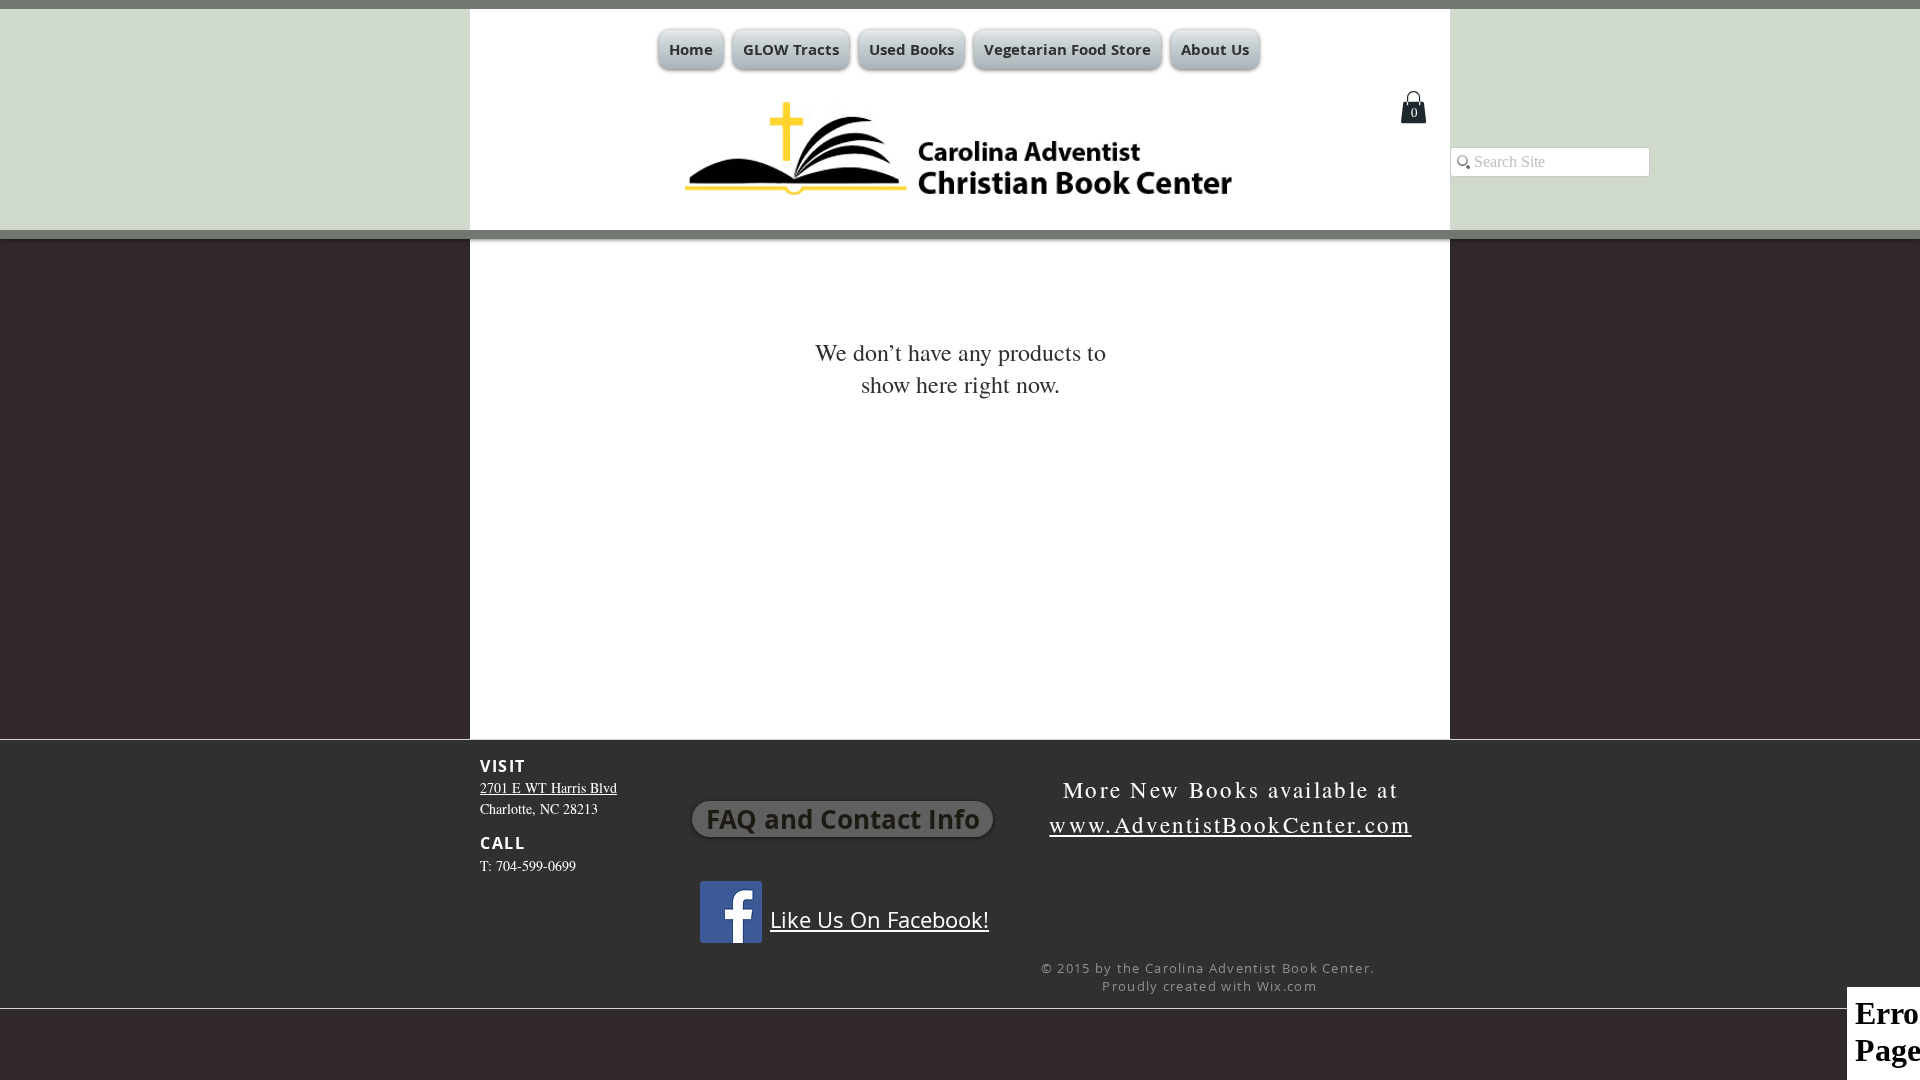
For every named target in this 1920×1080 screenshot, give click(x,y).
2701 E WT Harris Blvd (548, 787)
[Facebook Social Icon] (731, 912)
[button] (791, 49)
